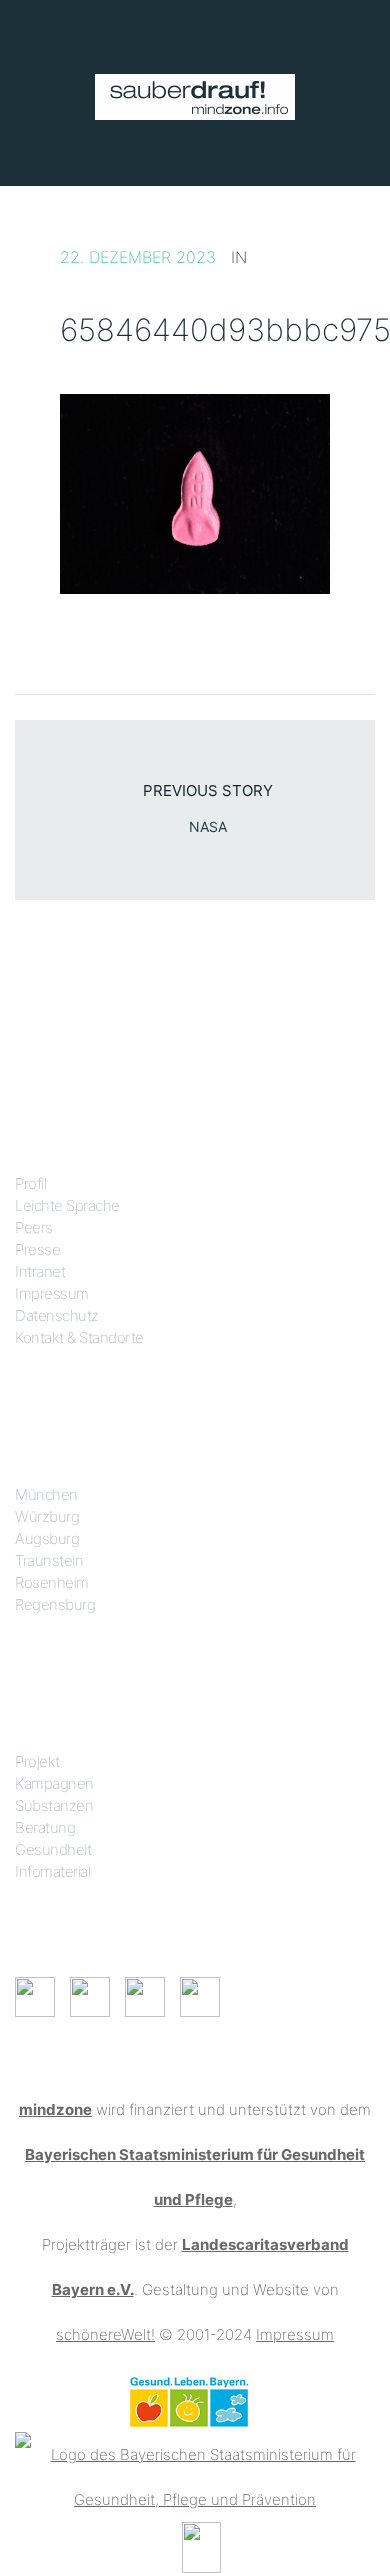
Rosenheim (52, 1582)
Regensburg (55, 1604)
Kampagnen (54, 1783)
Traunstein (49, 1560)
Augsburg (47, 1538)
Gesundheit (53, 1849)
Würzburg (47, 1516)
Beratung (45, 1827)
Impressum (52, 1293)
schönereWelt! (105, 2334)
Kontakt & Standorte (79, 1337)
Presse (37, 1249)
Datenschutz (57, 1315)
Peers (34, 1227)
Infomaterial (52, 1871)
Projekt (37, 1761)
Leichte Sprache (67, 1205)
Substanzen (54, 1805)
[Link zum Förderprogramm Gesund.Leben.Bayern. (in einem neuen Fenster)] (188, 2400)
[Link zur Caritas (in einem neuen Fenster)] (201, 2545)
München (46, 1494)
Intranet (40, 1271)
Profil (30, 1183)
